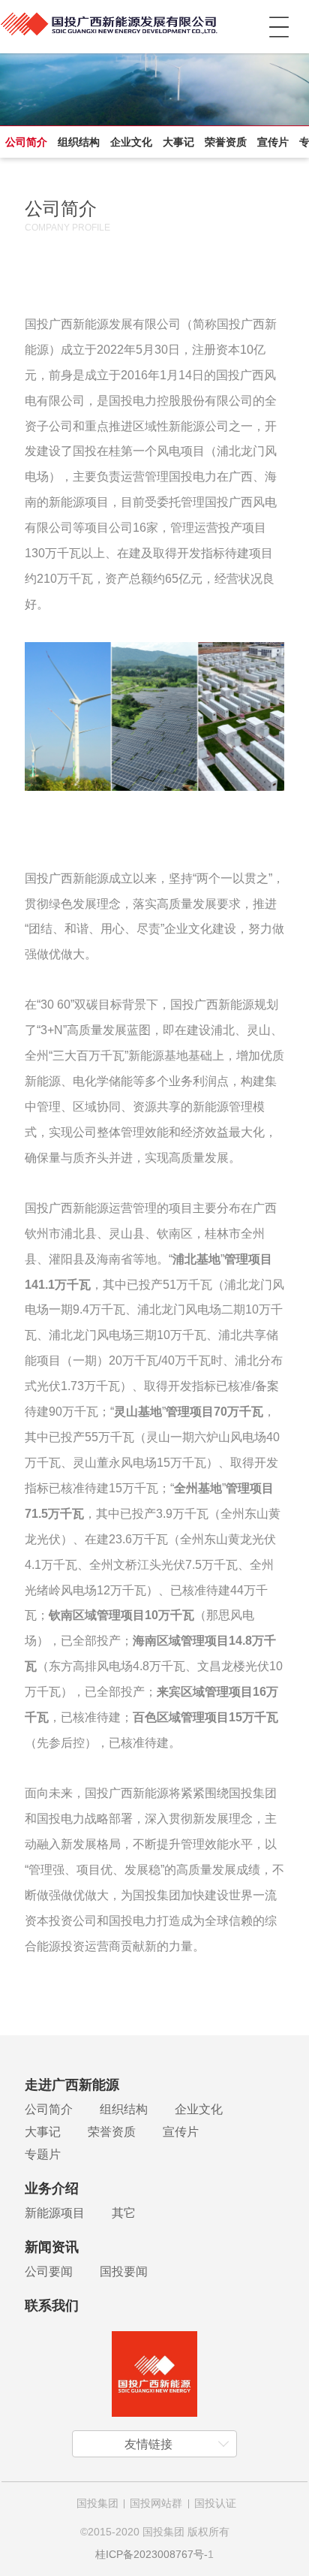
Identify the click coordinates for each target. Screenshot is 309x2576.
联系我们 (52, 2306)
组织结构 (79, 142)
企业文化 (131, 142)
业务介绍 (52, 2188)
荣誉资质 (226, 142)
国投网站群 (156, 2503)
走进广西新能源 (72, 2085)
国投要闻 (124, 2271)
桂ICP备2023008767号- (151, 2554)
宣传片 (273, 142)
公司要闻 (49, 2271)
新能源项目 (55, 2213)
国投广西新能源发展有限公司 (108, 27)
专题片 (43, 2154)
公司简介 (26, 142)
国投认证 (215, 2503)
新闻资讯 (52, 2247)
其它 (124, 2213)
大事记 (178, 142)
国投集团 (97, 2503)
